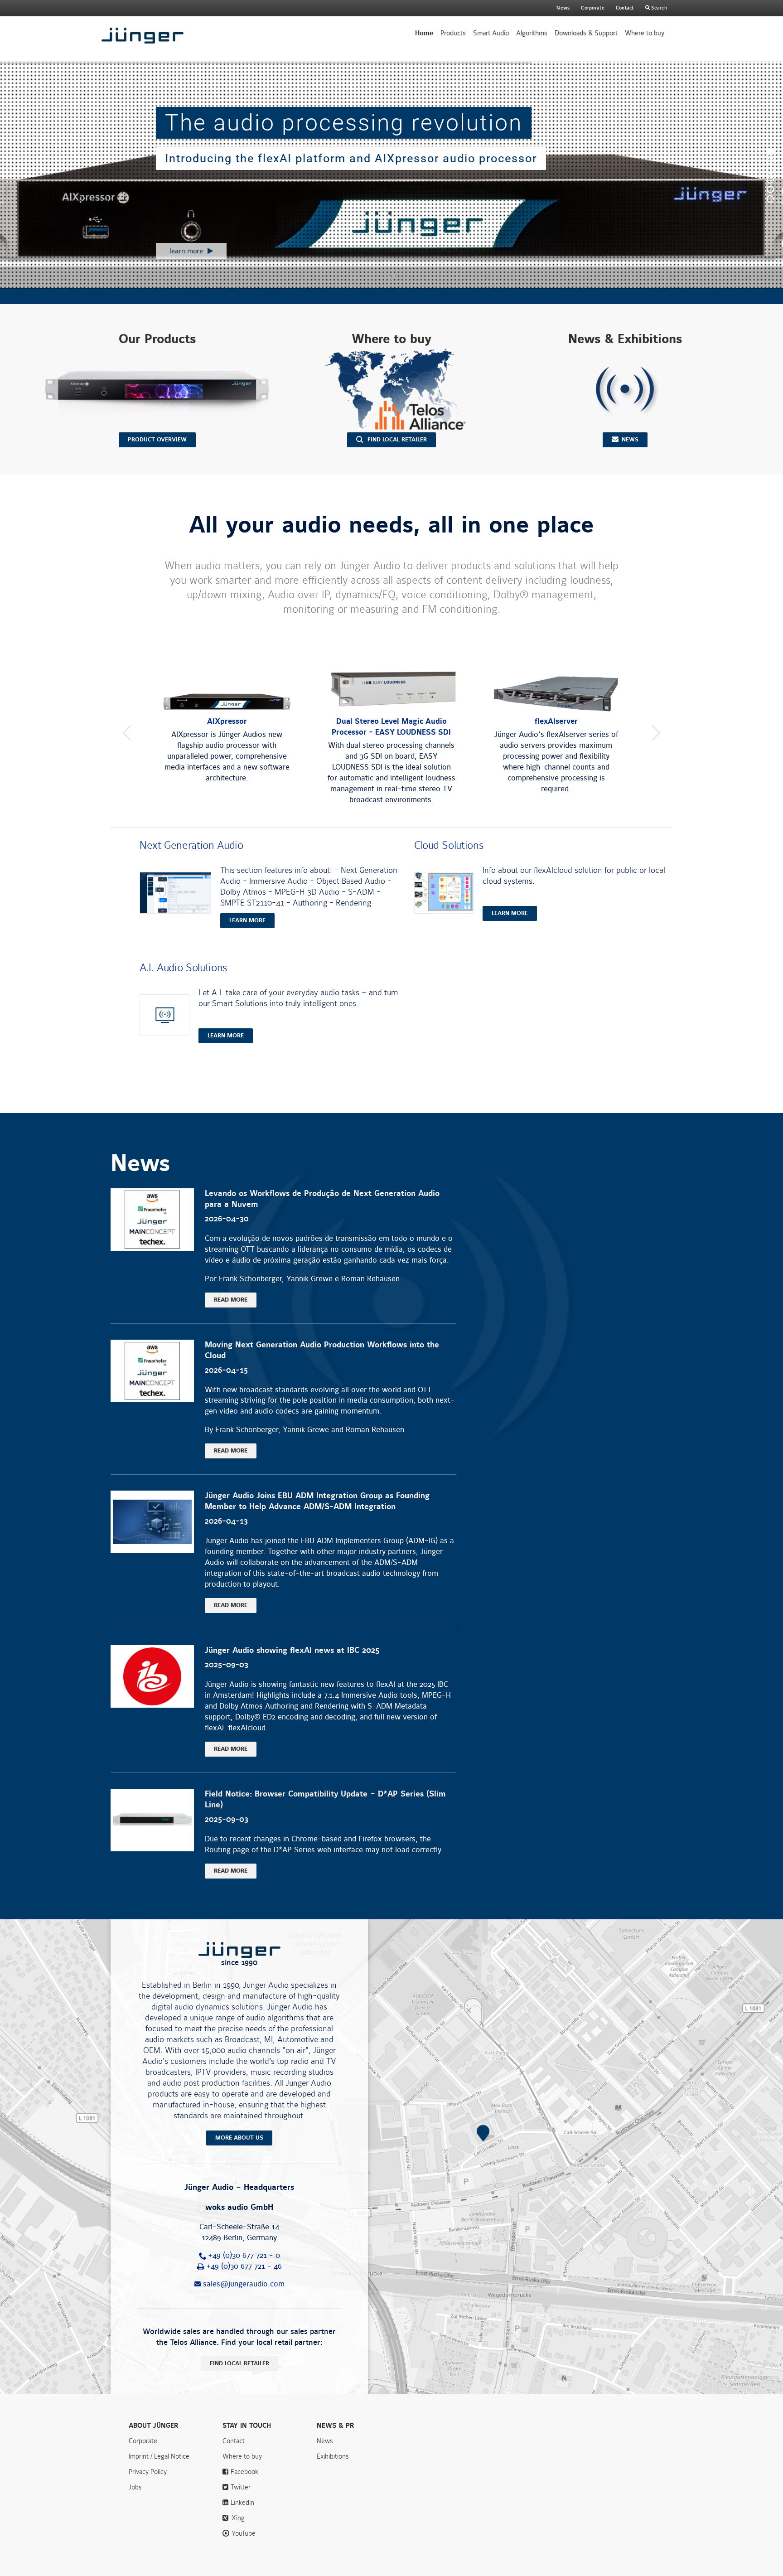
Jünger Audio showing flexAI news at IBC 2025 (292, 1650)
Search (658, 8)
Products (453, 33)
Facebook (244, 2472)
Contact (625, 8)
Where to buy (645, 33)
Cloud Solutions (449, 845)
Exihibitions (333, 2456)
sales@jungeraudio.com (244, 2284)
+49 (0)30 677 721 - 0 (244, 2256)
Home (424, 33)
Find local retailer (239, 2363)
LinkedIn (242, 2503)
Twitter (241, 2487)
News (563, 8)
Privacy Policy (148, 2472)
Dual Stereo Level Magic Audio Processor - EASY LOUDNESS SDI (391, 727)
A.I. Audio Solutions (183, 968)
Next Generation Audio (191, 845)
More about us (239, 2138)
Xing (238, 2518)
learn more (247, 920)
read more (231, 1300)
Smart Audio (491, 33)
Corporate (143, 2441)
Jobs (135, 2487)
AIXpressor (227, 721)
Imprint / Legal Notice (159, 2456)
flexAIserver (556, 721)
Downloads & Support (586, 33)
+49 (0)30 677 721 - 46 (244, 2266)
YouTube (244, 2533)
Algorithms (532, 33)
